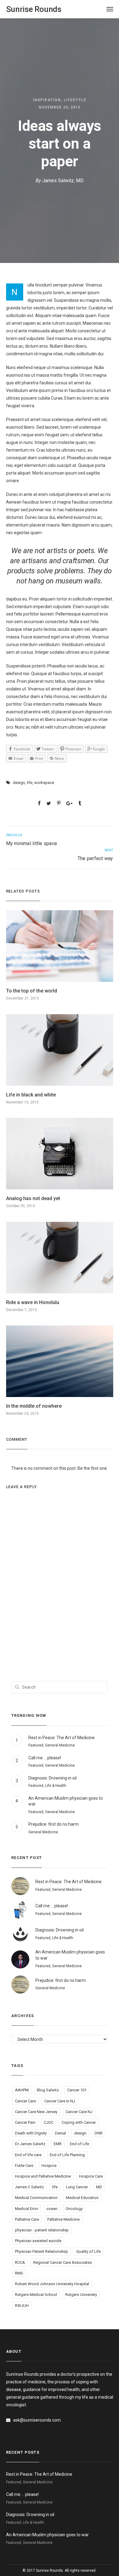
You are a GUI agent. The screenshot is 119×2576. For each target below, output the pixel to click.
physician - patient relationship (42, 2230)
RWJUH (22, 2306)
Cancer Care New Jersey (36, 2112)
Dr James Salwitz (30, 2144)
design (19, 783)
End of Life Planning (67, 2155)
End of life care (28, 2155)
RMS (19, 2273)
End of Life (79, 2144)
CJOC (49, 2122)
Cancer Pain (25, 2122)
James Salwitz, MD (63, 181)
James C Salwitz (29, 2187)
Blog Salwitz (48, 2090)
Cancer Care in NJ (60, 2101)
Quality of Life (88, 2251)
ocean (52, 2209)
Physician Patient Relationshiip (41, 2251)
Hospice (49, 2166)
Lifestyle (75, 100)
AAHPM (22, 2090)
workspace (44, 783)
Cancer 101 (77, 2090)
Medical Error (27, 2209)
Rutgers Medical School (36, 2295)
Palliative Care (27, 2219)
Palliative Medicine (63, 2219)
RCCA (20, 2262)
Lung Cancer (77, 2187)
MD (99, 2187)
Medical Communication (36, 2198)
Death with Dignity (31, 2133)
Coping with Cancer (79, 2122)
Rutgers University (81, 2295)
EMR (58, 2144)
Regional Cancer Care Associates (63, 2262)
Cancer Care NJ (79, 2112)
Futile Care (24, 2166)
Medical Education (82, 2198)
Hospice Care (91, 2176)
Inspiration (47, 100)
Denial (60, 2133)
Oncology (74, 2209)
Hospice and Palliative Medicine (43, 2176)
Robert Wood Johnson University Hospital (52, 2284)
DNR (99, 2133)
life (30, 783)
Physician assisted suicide (38, 2241)
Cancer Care (25, 2101)
